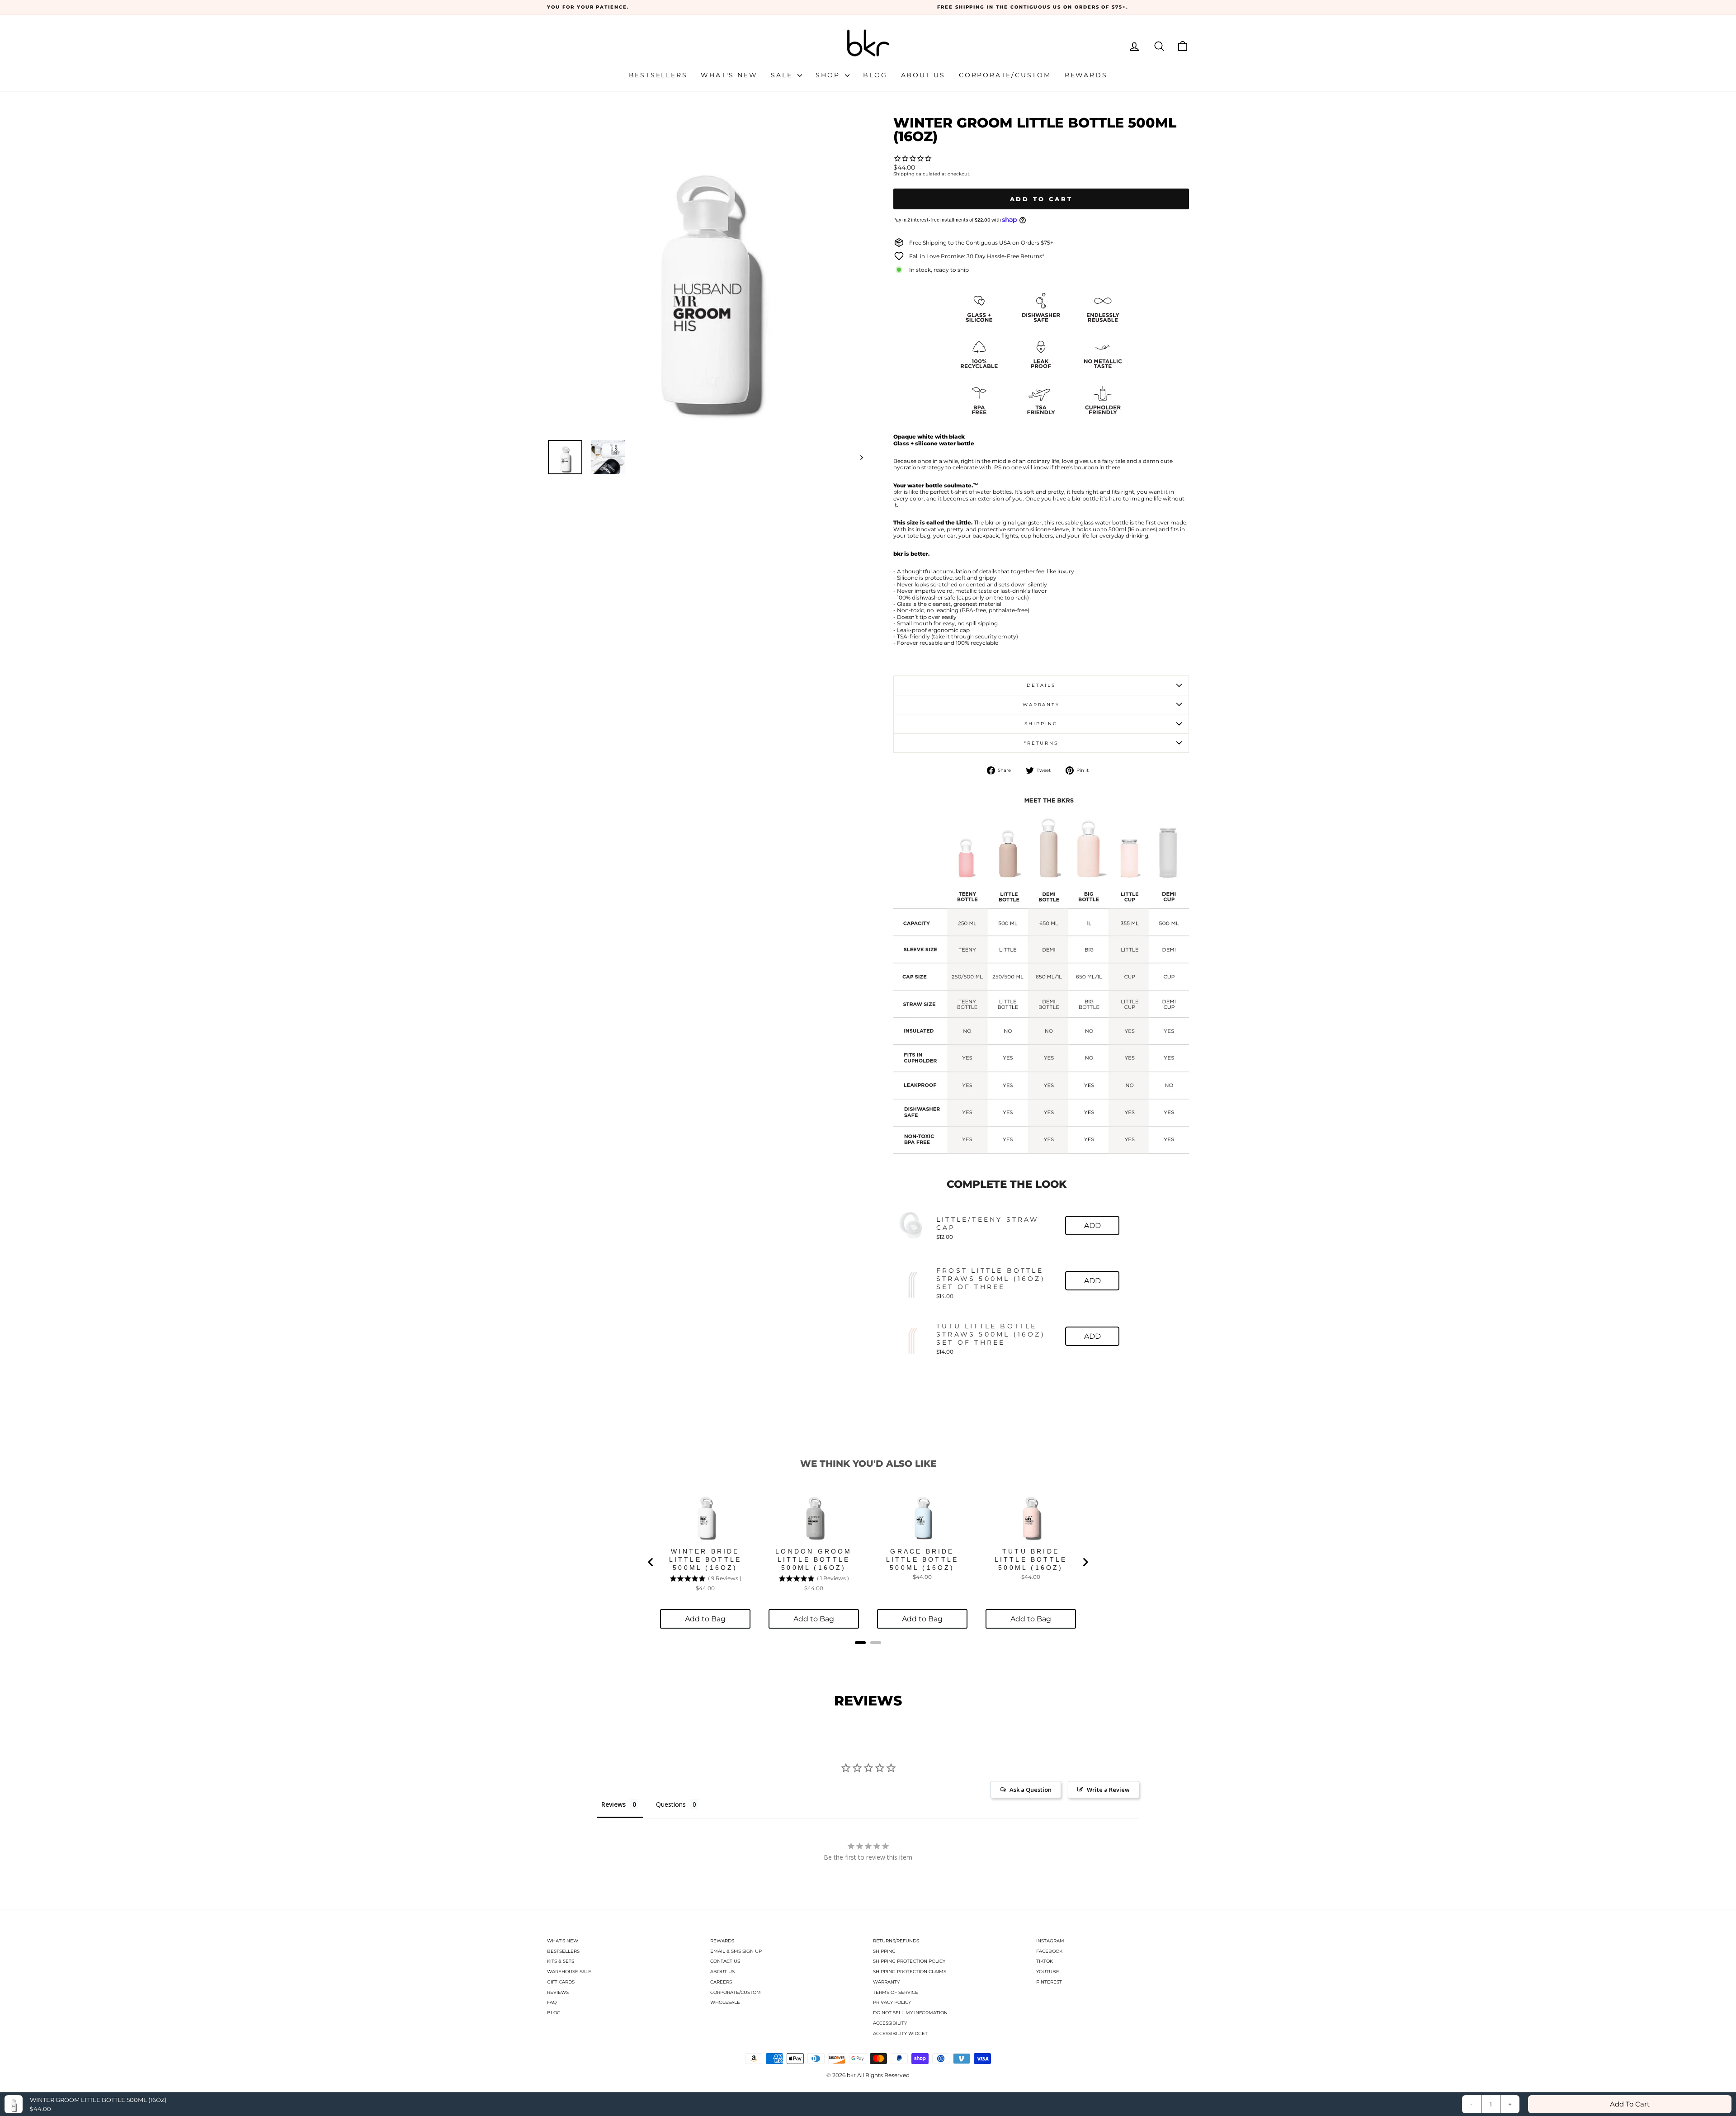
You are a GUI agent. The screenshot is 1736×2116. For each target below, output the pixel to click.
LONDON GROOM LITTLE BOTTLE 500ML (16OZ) (814, 1559)
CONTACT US (725, 1961)
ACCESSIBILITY (890, 2023)
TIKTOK (1045, 1961)
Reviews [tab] (613, 1804)
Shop (829, 75)
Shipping (904, 174)
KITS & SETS (561, 1961)
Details (1041, 685)
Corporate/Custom (1005, 75)
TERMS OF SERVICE (896, 1992)
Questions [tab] (671, 1804)
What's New (729, 75)
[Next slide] (1085, 1562)
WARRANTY (886, 1982)
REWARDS (722, 1941)
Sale (783, 75)
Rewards (1086, 75)
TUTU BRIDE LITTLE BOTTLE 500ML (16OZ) (1031, 1559)
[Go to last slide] (651, 1562)
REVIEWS (558, 1992)
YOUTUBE (1048, 1972)
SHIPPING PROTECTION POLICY (909, 1961)
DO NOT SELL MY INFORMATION (910, 2013)
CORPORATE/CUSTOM (736, 1992)
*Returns (1041, 743)
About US (923, 75)
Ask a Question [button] (1031, 1790)
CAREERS (721, 1982)
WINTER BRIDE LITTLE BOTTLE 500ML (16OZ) (705, 1559)
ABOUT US (722, 1972)
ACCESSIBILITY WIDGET (900, 2033)
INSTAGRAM (1050, 1941)
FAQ (552, 2002)
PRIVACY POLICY (892, 2002)
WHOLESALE (725, 2002)
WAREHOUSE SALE (569, 1972)
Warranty (1041, 705)
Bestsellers (658, 75)
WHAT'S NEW (563, 1941)
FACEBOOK (1049, 1951)
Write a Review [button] (1108, 1790)
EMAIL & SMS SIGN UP (736, 1951)
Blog (875, 75)
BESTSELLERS (563, 1951)
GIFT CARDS (561, 1982)
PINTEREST (1049, 1982)
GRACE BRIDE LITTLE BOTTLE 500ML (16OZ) (922, 1559)
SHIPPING (884, 1951)
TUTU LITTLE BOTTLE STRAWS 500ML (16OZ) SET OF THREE (991, 1334)
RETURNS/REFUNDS (896, 1941)
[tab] (860, 1643)
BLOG (554, 2013)
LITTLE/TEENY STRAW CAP (988, 1223)
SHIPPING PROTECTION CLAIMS (910, 1972)
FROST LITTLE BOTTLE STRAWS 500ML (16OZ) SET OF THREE (991, 1279)
